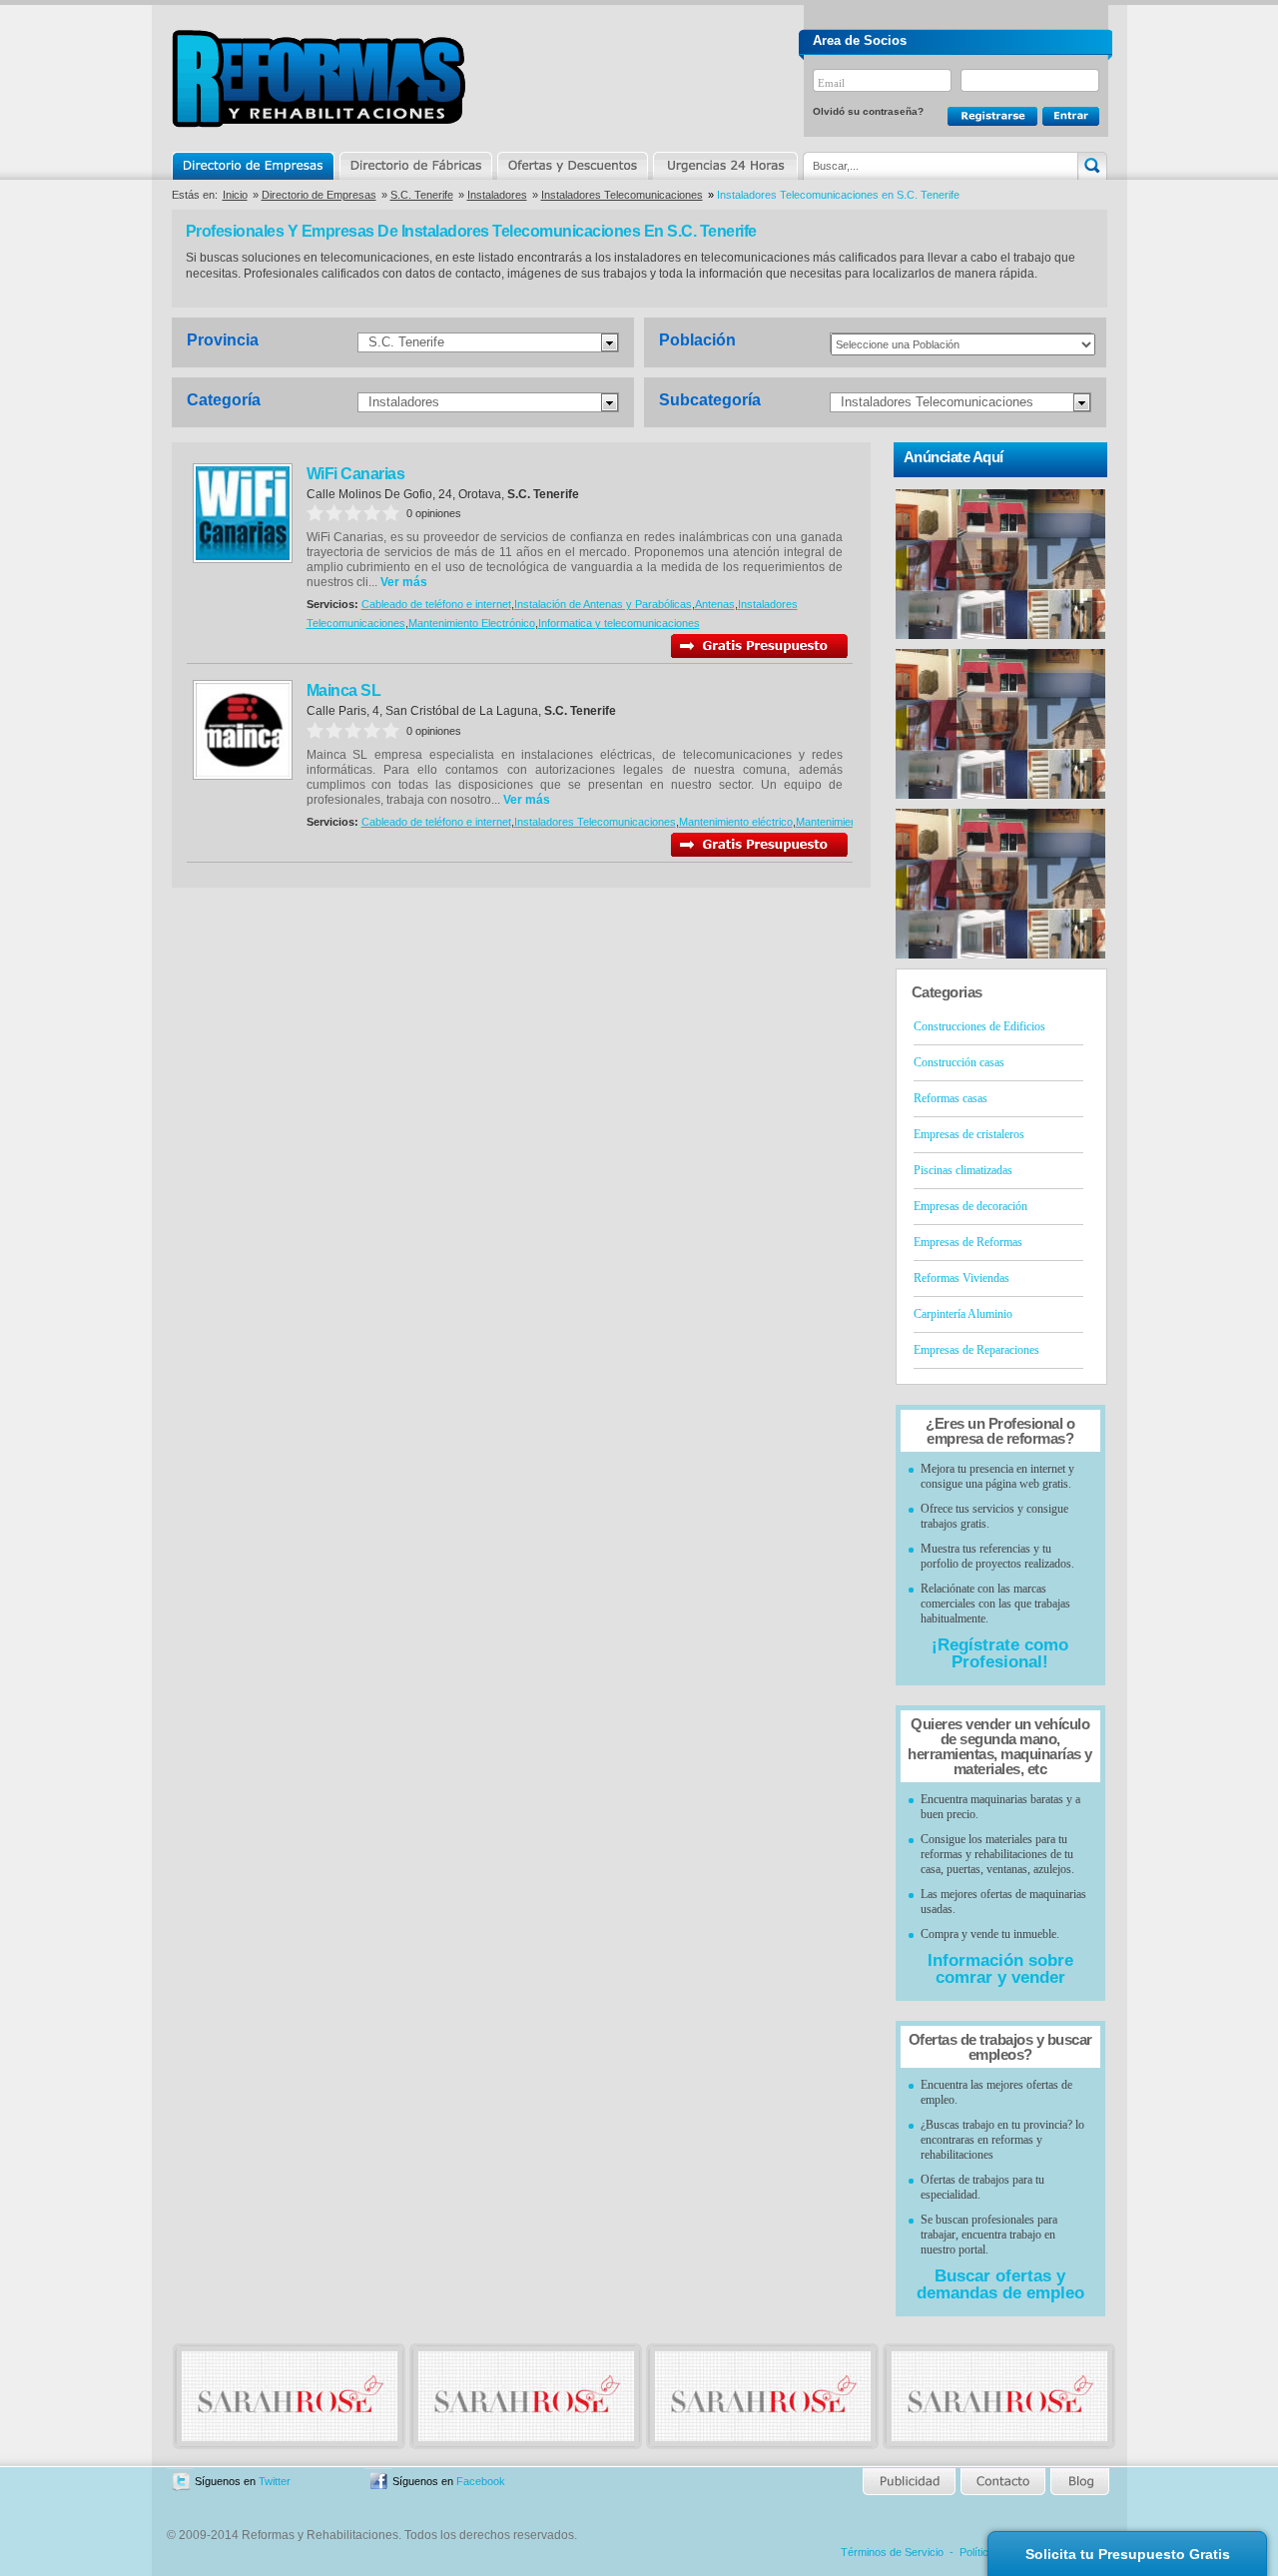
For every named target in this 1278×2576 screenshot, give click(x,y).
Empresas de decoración (970, 1206)
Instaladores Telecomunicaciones (622, 195)
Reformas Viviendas (961, 1278)
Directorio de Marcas (415, 166)
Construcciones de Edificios (979, 1026)
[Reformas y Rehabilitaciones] (290, 2437)
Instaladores (497, 195)
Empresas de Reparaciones (976, 1350)
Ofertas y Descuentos (572, 166)
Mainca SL (344, 690)
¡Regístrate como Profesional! (1000, 1653)
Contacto (1002, 2482)
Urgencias (724, 166)
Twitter (275, 2481)
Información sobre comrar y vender (1000, 1969)
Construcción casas (959, 1062)
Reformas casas (951, 1098)
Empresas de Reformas (968, 1242)
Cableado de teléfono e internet (436, 604)
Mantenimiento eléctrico (736, 822)
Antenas (715, 604)
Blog (1078, 2482)
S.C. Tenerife (422, 195)
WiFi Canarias (356, 474)
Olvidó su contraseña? (868, 111)
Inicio (235, 195)
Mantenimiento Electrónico (472, 623)
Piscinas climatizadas (963, 1170)
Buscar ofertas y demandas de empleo (1000, 2284)
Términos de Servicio (892, 2552)
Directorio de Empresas (254, 166)
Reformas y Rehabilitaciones (319, 78)
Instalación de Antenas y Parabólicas (603, 604)
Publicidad (910, 2482)
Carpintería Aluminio (963, 1314)
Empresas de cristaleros (969, 1134)
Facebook (481, 2481)
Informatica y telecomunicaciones (619, 623)
